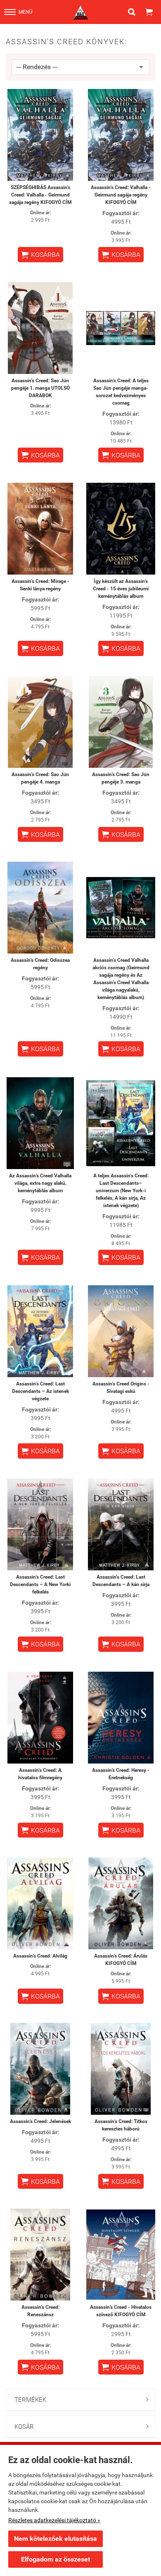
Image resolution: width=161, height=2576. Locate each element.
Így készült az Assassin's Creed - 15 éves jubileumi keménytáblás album (121, 589)
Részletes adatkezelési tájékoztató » (54, 2520)
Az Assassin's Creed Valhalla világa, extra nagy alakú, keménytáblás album (40, 1183)
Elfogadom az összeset (56, 2559)
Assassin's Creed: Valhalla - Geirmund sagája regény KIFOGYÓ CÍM (121, 195)
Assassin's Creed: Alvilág (40, 1956)
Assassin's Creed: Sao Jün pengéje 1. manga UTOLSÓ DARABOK (40, 388)
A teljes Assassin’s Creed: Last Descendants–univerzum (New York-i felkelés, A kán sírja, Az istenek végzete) (121, 1191)
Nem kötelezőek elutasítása (56, 2539)
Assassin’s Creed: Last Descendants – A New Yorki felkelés (40, 1584)
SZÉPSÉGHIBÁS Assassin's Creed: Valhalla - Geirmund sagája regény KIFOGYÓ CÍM (40, 195)
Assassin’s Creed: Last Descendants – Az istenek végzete (40, 1391)
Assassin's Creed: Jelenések (40, 2121)
